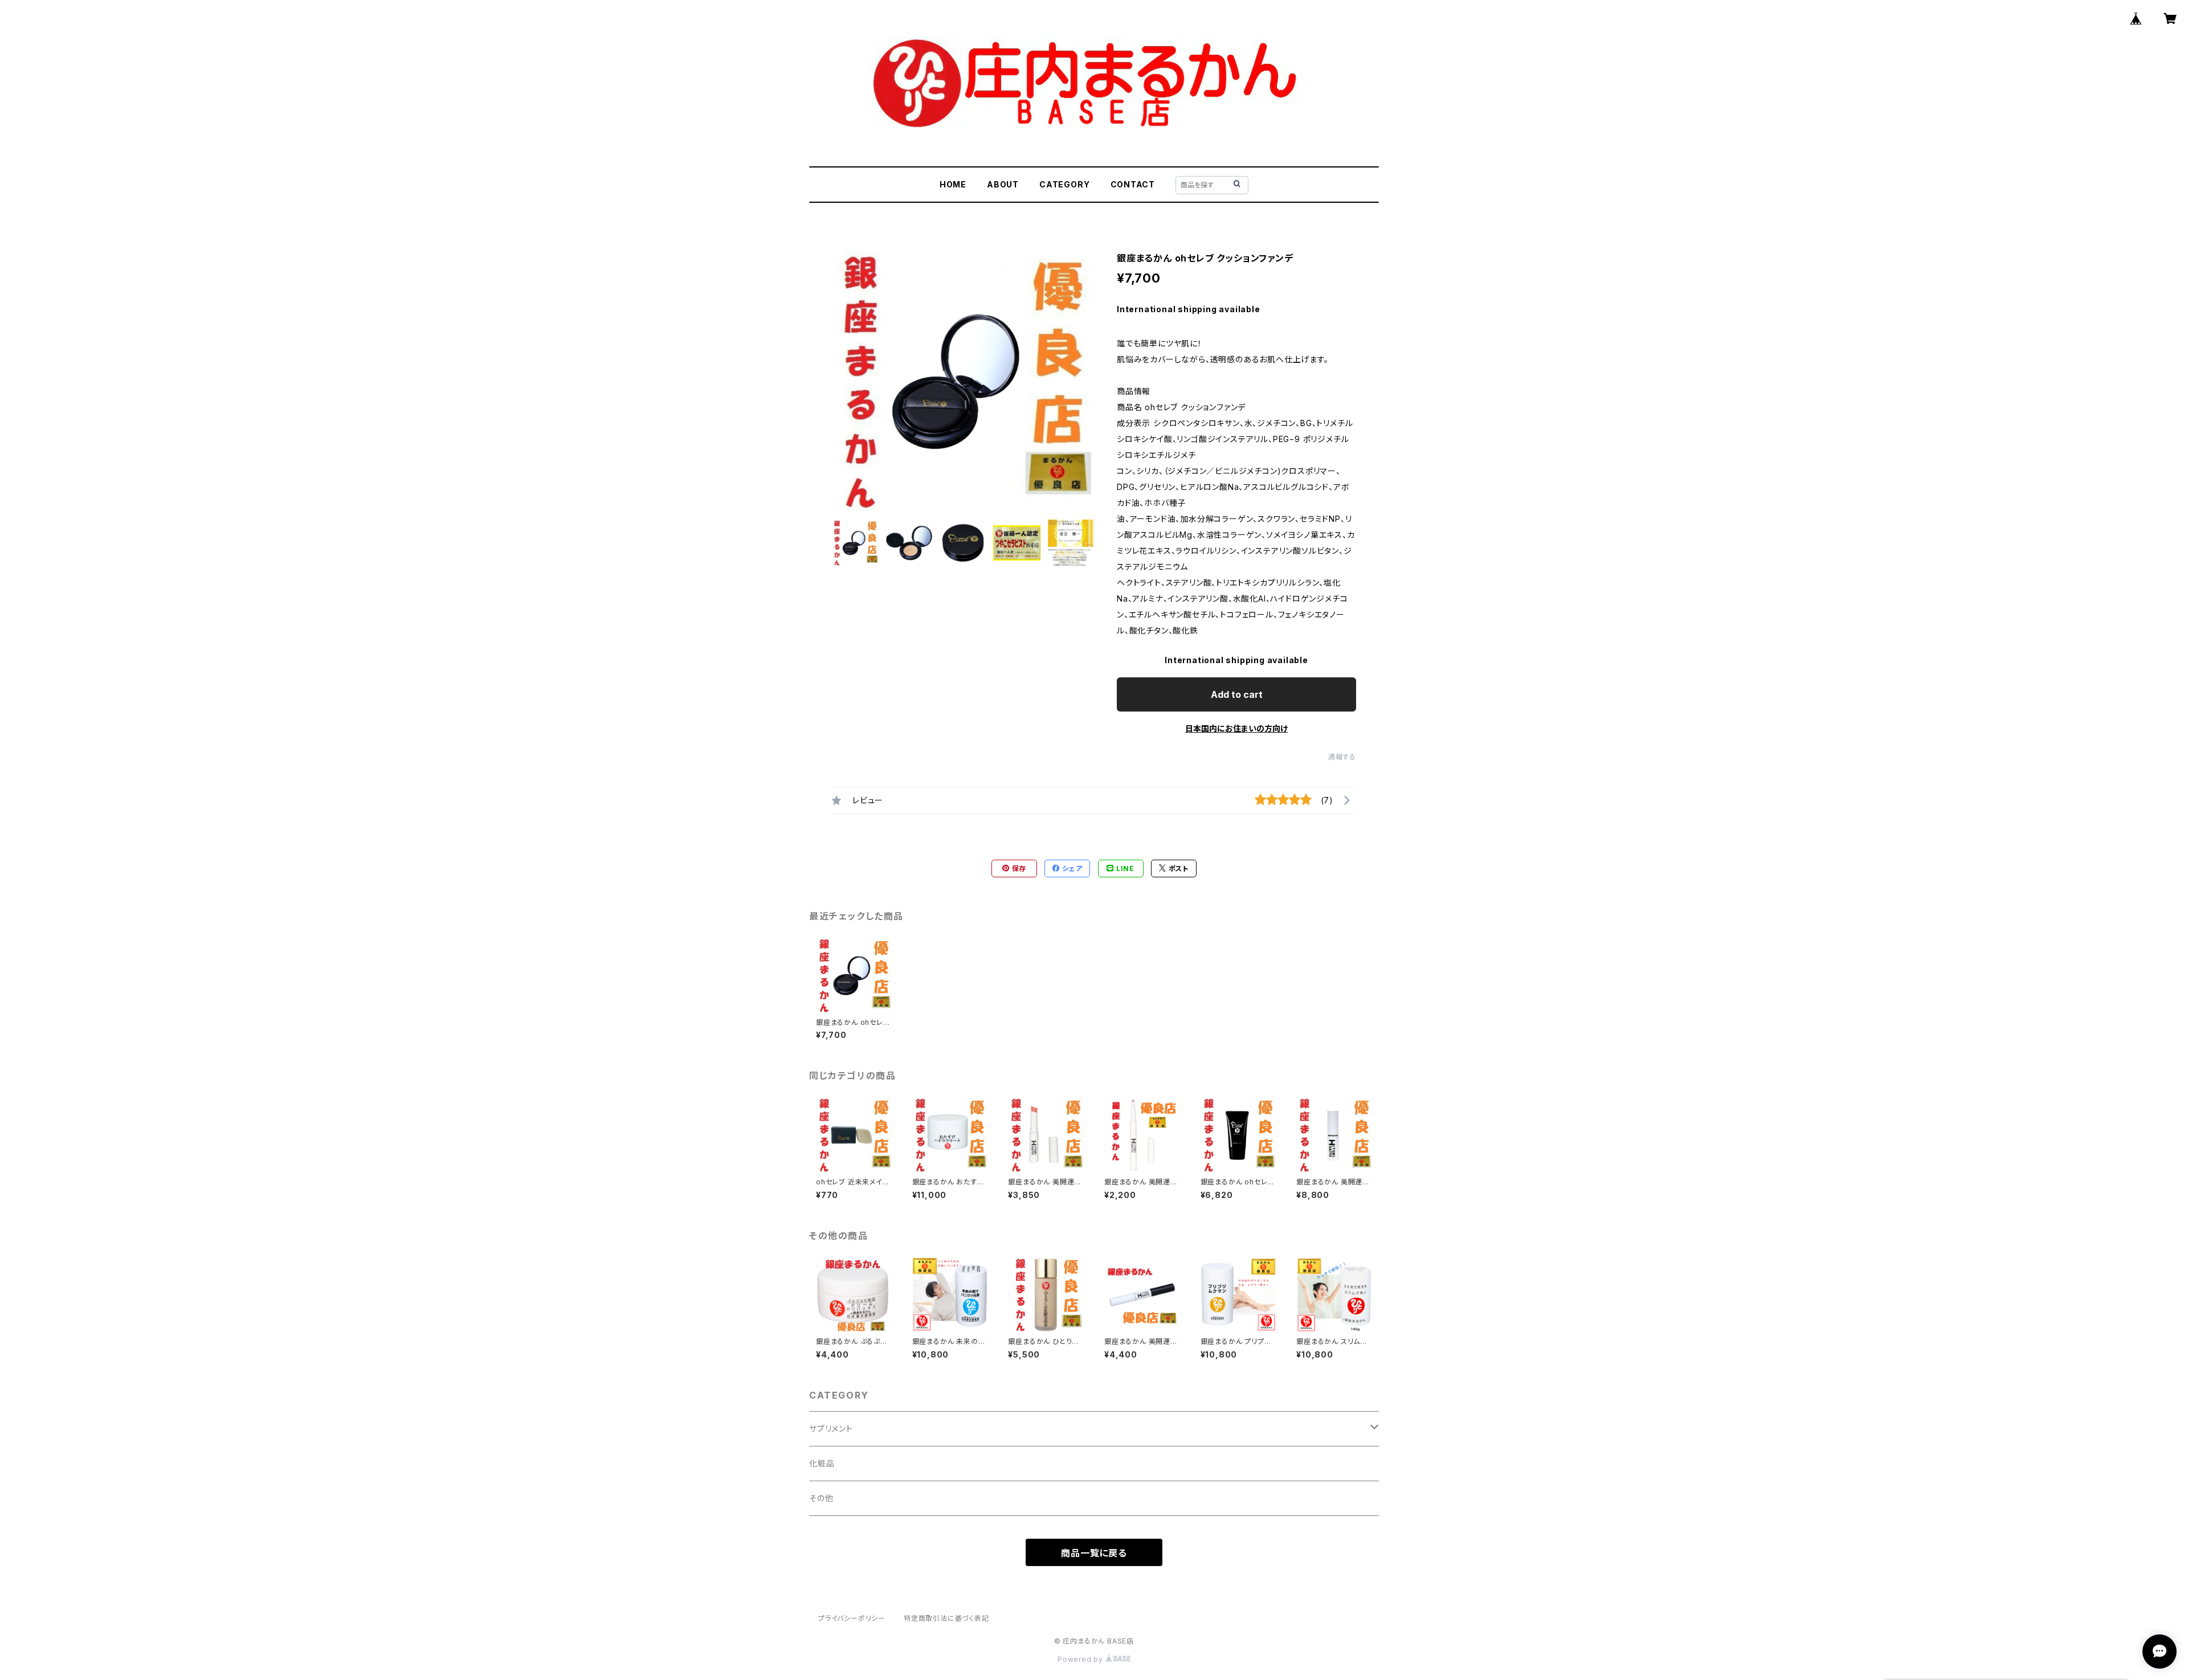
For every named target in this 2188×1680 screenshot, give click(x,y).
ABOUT (1003, 184)
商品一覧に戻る (1094, 1553)
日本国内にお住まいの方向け (1236, 728)
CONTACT (1133, 184)
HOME (953, 184)
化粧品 (822, 1463)
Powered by (1081, 1659)
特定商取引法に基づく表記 (946, 1618)
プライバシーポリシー (852, 1618)
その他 (821, 1498)
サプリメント (831, 1428)
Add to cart (1237, 694)
